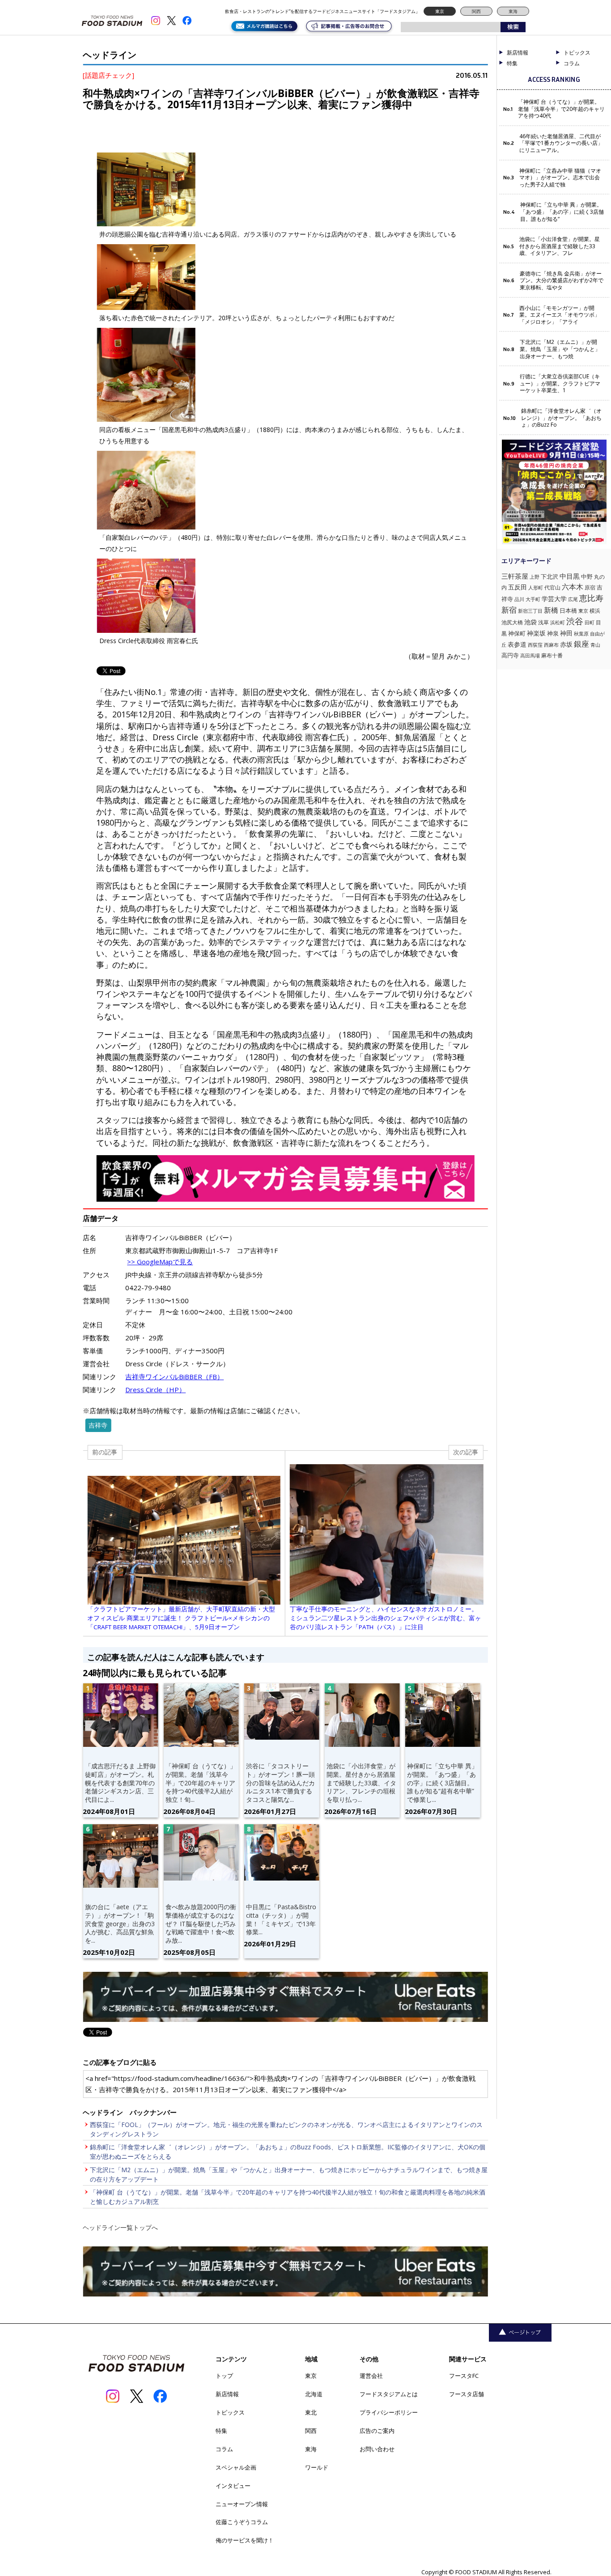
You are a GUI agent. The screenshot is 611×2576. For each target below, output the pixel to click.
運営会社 (371, 2376)
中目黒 (570, 576)
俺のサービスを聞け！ (245, 2540)
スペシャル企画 (236, 2467)
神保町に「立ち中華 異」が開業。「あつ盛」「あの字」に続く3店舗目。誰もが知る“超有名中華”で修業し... (442, 1783)
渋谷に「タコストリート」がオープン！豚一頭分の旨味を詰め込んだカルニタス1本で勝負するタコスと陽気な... (280, 1783)
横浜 (595, 611)
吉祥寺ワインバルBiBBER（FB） (174, 1377)
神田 (566, 633)
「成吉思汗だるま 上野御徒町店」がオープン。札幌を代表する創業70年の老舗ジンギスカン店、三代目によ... (120, 1783)
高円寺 (510, 655)
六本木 (573, 587)
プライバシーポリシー (389, 2412)
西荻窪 (535, 645)
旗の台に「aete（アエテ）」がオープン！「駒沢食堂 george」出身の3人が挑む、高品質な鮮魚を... (120, 1924)
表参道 (517, 644)
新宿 (509, 610)
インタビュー (233, 2486)
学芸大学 (554, 599)
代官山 (552, 587)
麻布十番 (552, 655)
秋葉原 (581, 633)
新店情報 (518, 53)
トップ (224, 2376)
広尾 (573, 599)
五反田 (518, 587)
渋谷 (575, 621)
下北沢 (549, 576)
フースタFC (464, 2376)
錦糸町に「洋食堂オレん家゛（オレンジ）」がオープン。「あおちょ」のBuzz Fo (561, 418)
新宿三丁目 (530, 611)
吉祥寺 (98, 1425)
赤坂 (566, 644)
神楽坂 (536, 633)
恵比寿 (591, 598)
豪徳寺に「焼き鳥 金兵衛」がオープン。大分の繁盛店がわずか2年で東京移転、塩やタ (562, 281)
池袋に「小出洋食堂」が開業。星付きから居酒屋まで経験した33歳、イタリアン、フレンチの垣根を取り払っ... (361, 1783)
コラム (224, 2449)
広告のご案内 (377, 2431)
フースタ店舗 (467, 2394)
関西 (476, 11)
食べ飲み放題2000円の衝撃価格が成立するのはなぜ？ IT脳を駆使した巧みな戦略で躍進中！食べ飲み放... (201, 1924)
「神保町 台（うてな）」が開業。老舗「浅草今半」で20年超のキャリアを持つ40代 (561, 109)
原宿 (590, 587)
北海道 (314, 2394)
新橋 (551, 610)
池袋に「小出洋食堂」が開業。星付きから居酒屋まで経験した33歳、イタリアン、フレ (560, 246)
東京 (440, 11)
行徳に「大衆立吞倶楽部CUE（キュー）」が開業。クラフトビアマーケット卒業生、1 (560, 383)
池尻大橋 (512, 622)
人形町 (536, 587)
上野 (535, 577)
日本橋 (568, 610)
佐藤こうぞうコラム (242, 2522)
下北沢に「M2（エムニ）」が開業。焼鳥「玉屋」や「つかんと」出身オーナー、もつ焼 (560, 349)
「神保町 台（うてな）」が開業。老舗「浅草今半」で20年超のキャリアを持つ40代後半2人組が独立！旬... (201, 1783)
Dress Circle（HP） (155, 1390)
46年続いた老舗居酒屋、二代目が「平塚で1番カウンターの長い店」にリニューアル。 (561, 143)
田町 (590, 622)
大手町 (533, 599)
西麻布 (551, 645)
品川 (519, 599)
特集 (512, 64)
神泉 (553, 633)
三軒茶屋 (515, 576)
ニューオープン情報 (242, 2504)
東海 (513, 11)
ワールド (317, 2467)
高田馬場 (530, 655)
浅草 (543, 622)
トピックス (230, 2412)
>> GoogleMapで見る (160, 1262)
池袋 (530, 622)
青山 (595, 645)
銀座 (581, 644)
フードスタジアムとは (389, 2394)
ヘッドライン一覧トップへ (120, 2227)
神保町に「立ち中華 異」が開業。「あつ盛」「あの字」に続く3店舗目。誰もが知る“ (562, 212)
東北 (311, 2412)
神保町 (517, 633)
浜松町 (558, 622)
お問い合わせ (377, 2449)
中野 (587, 576)
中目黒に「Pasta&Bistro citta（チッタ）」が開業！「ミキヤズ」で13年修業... (281, 1919)
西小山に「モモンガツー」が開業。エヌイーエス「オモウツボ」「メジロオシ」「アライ (560, 315)
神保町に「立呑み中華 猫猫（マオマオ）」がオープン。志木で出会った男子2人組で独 (560, 178)
